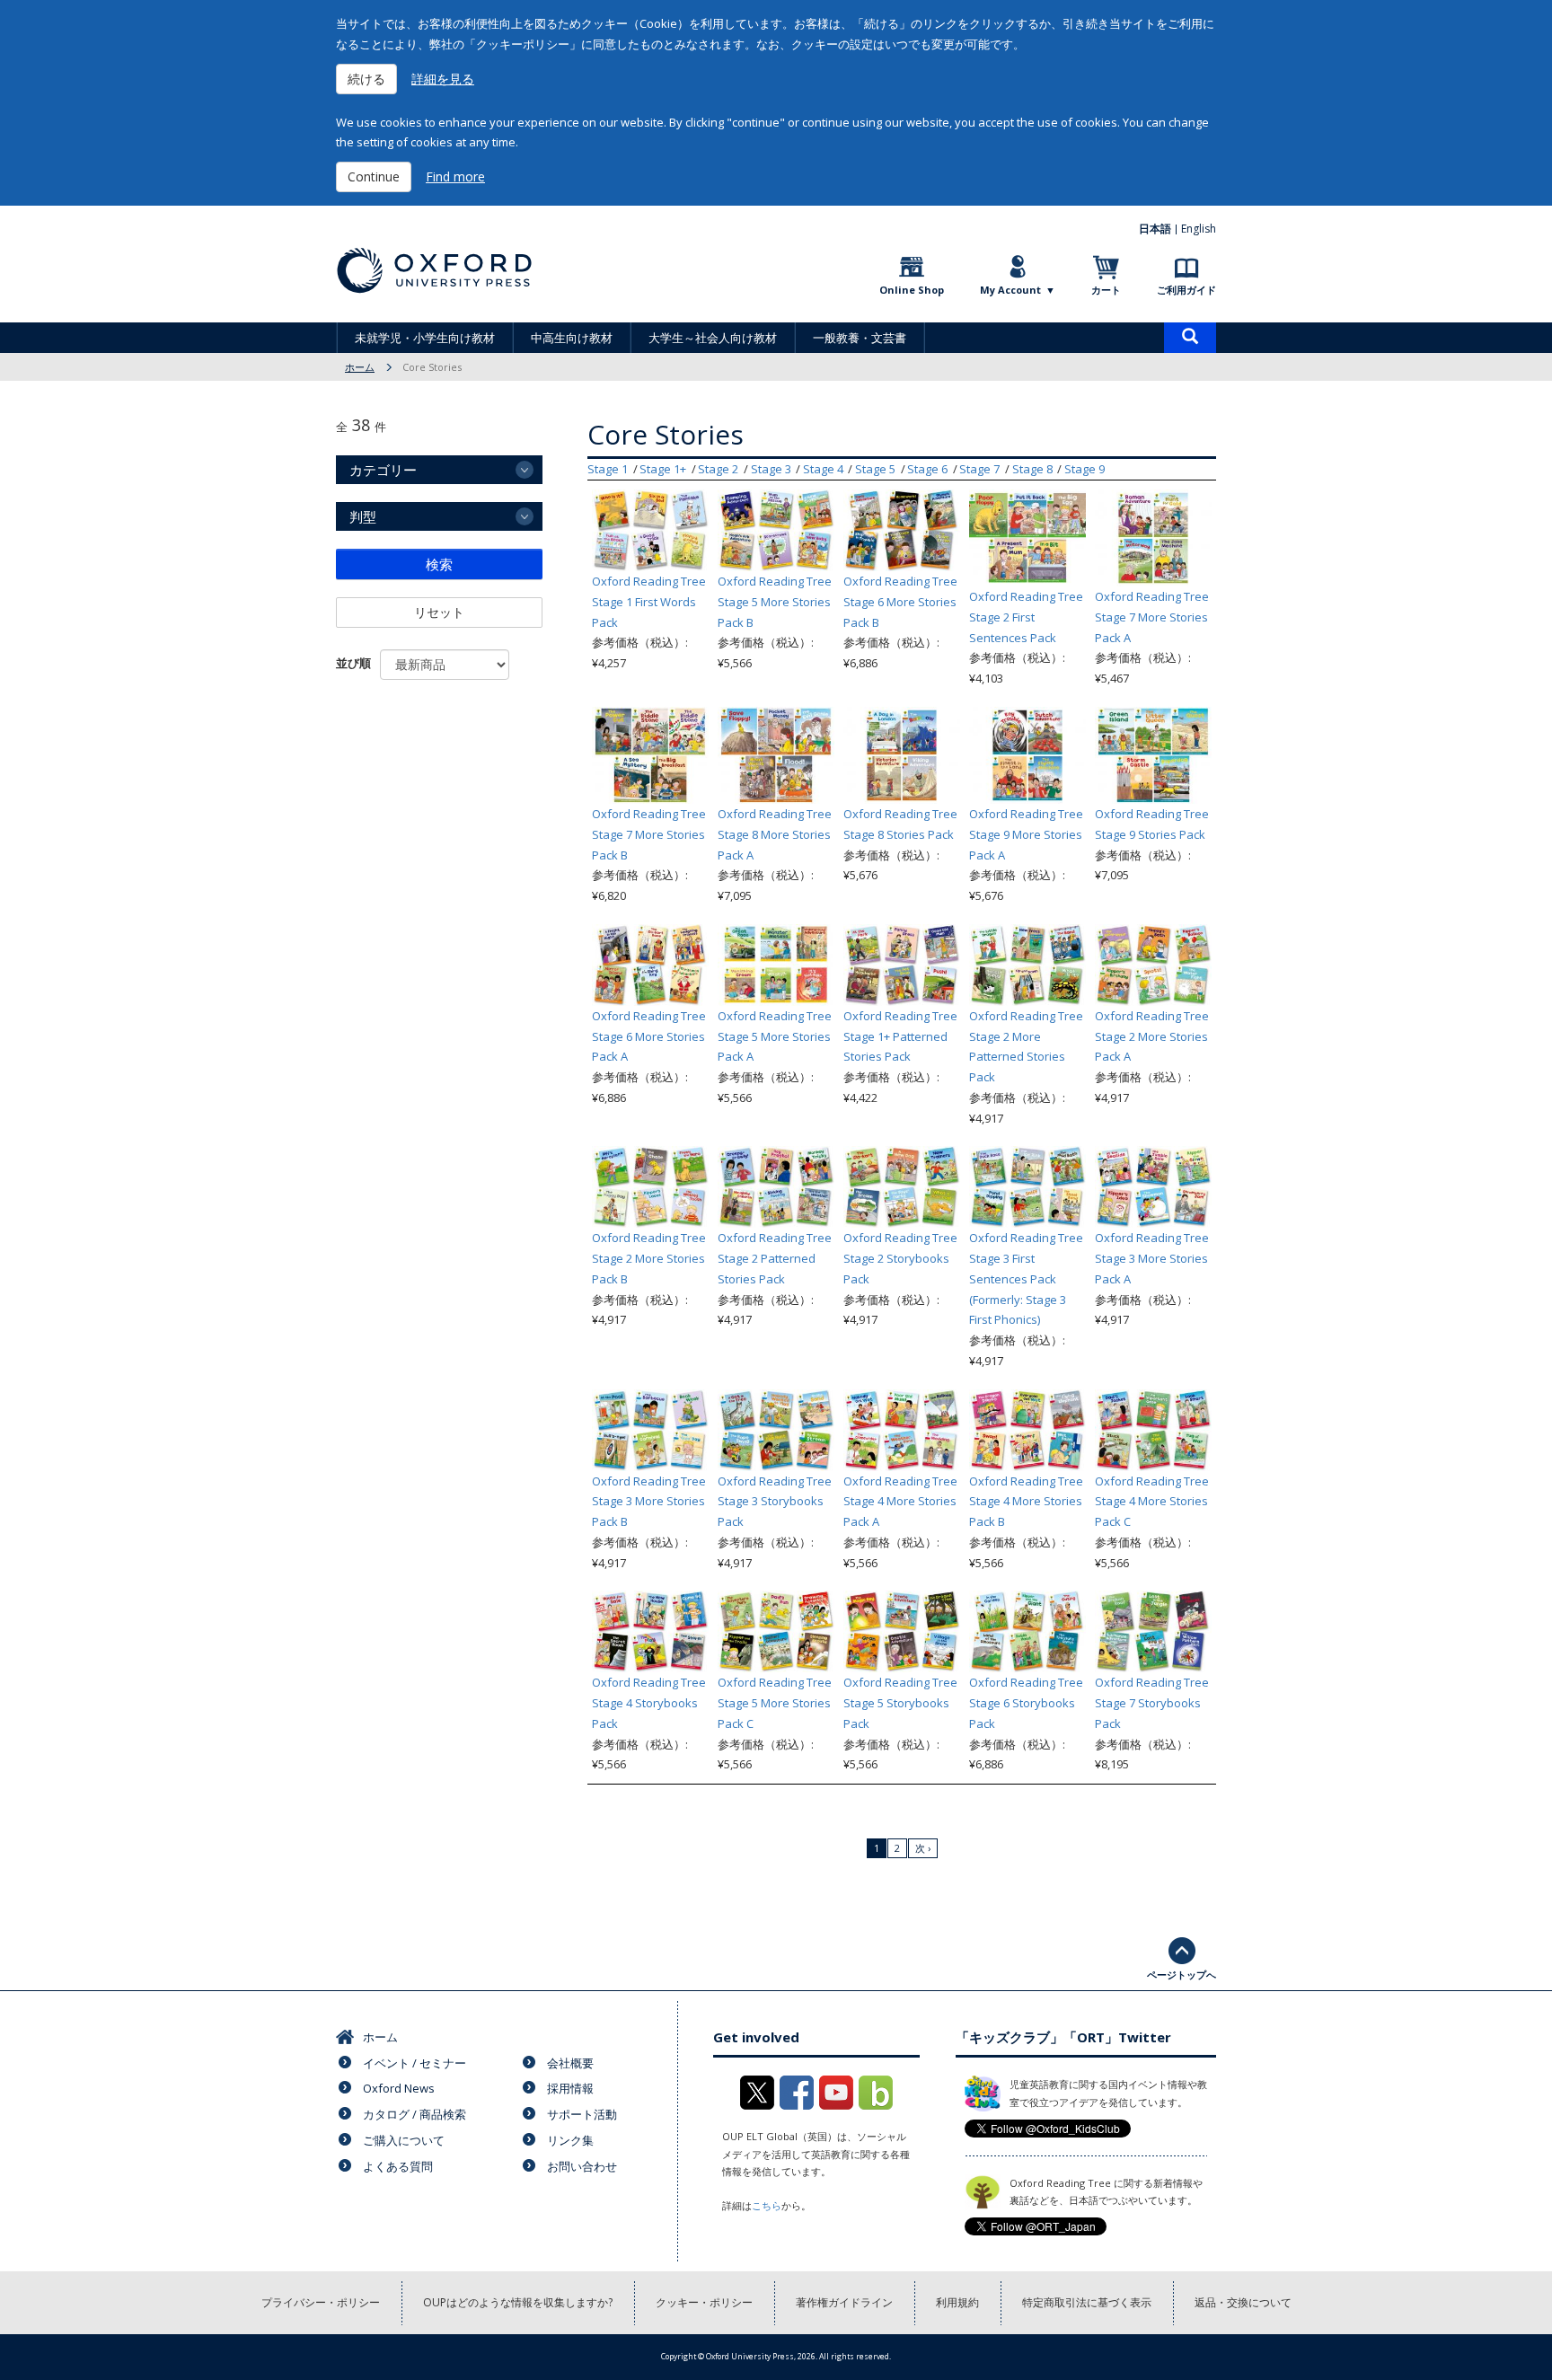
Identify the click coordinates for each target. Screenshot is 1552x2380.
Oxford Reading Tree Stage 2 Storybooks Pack (900, 1258)
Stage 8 (1032, 469)
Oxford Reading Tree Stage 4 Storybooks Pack (649, 1703)
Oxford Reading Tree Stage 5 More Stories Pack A (775, 1036)
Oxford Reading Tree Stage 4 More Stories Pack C (1152, 1502)
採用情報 (570, 2088)
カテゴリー (383, 470)
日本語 (1155, 229)
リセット (439, 612)
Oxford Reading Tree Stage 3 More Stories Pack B (649, 1502)
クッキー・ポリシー (704, 2302)
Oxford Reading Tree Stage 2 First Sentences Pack (1026, 617)
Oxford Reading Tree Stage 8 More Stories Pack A (775, 834)
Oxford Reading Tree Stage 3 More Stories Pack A (1152, 1258)
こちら (767, 2205)
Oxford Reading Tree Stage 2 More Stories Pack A (1152, 1036)
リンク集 (570, 2140)
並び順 (353, 663)
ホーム (360, 367)
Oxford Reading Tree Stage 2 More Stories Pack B (649, 1258)
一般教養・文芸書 (860, 338)
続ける (366, 79)
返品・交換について (1243, 2302)
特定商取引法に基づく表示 (1087, 2302)
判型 (363, 516)
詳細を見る (443, 79)
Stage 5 (875, 469)
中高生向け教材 (572, 338)
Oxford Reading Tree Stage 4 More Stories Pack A (900, 1502)
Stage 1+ (663, 469)
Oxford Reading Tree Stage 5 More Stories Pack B (775, 602)
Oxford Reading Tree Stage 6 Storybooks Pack (1026, 1703)
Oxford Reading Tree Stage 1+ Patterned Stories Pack (900, 1036)
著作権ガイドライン (844, 2302)
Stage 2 (718, 469)
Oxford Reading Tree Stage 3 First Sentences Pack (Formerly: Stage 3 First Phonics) (1026, 1278)
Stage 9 (1085, 469)
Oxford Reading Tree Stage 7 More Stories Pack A (1152, 617)
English (1199, 229)
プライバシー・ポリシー (321, 2302)
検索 (439, 564)
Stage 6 (927, 469)
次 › (923, 1848)
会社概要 (570, 2063)
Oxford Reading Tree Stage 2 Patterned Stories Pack (775, 1258)
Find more (455, 176)
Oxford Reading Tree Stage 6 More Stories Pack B (900, 602)
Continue (374, 176)
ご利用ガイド (1186, 290)
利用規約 (957, 2302)
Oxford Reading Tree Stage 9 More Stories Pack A (1026, 834)
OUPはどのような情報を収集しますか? (518, 2302)
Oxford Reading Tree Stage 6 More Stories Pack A (649, 1036)
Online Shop (912, 290)
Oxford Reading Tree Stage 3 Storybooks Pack (775, 1502)
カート (1106, 290)
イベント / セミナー (414, 2063)
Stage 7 (979, 469)
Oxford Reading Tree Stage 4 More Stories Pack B (1026, 1502)
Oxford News (399, 2088)
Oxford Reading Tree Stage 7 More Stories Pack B (649, 834)
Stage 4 (823, 469)
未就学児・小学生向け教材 (425, 338)
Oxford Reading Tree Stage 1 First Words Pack (649, 602)
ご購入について (404, 2140)
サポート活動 (582, 2114)
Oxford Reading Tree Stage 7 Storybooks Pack (1152, 1703)
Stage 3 (771, 469)
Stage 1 (608, 469)
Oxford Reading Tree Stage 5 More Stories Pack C (775, 1703)
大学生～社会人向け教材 (713, 338)
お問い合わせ (582, 2166)
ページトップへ (1182, 1975)
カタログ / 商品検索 (414, 2114)
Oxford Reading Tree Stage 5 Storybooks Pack (900, 1703)
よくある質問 (398, 2166)
